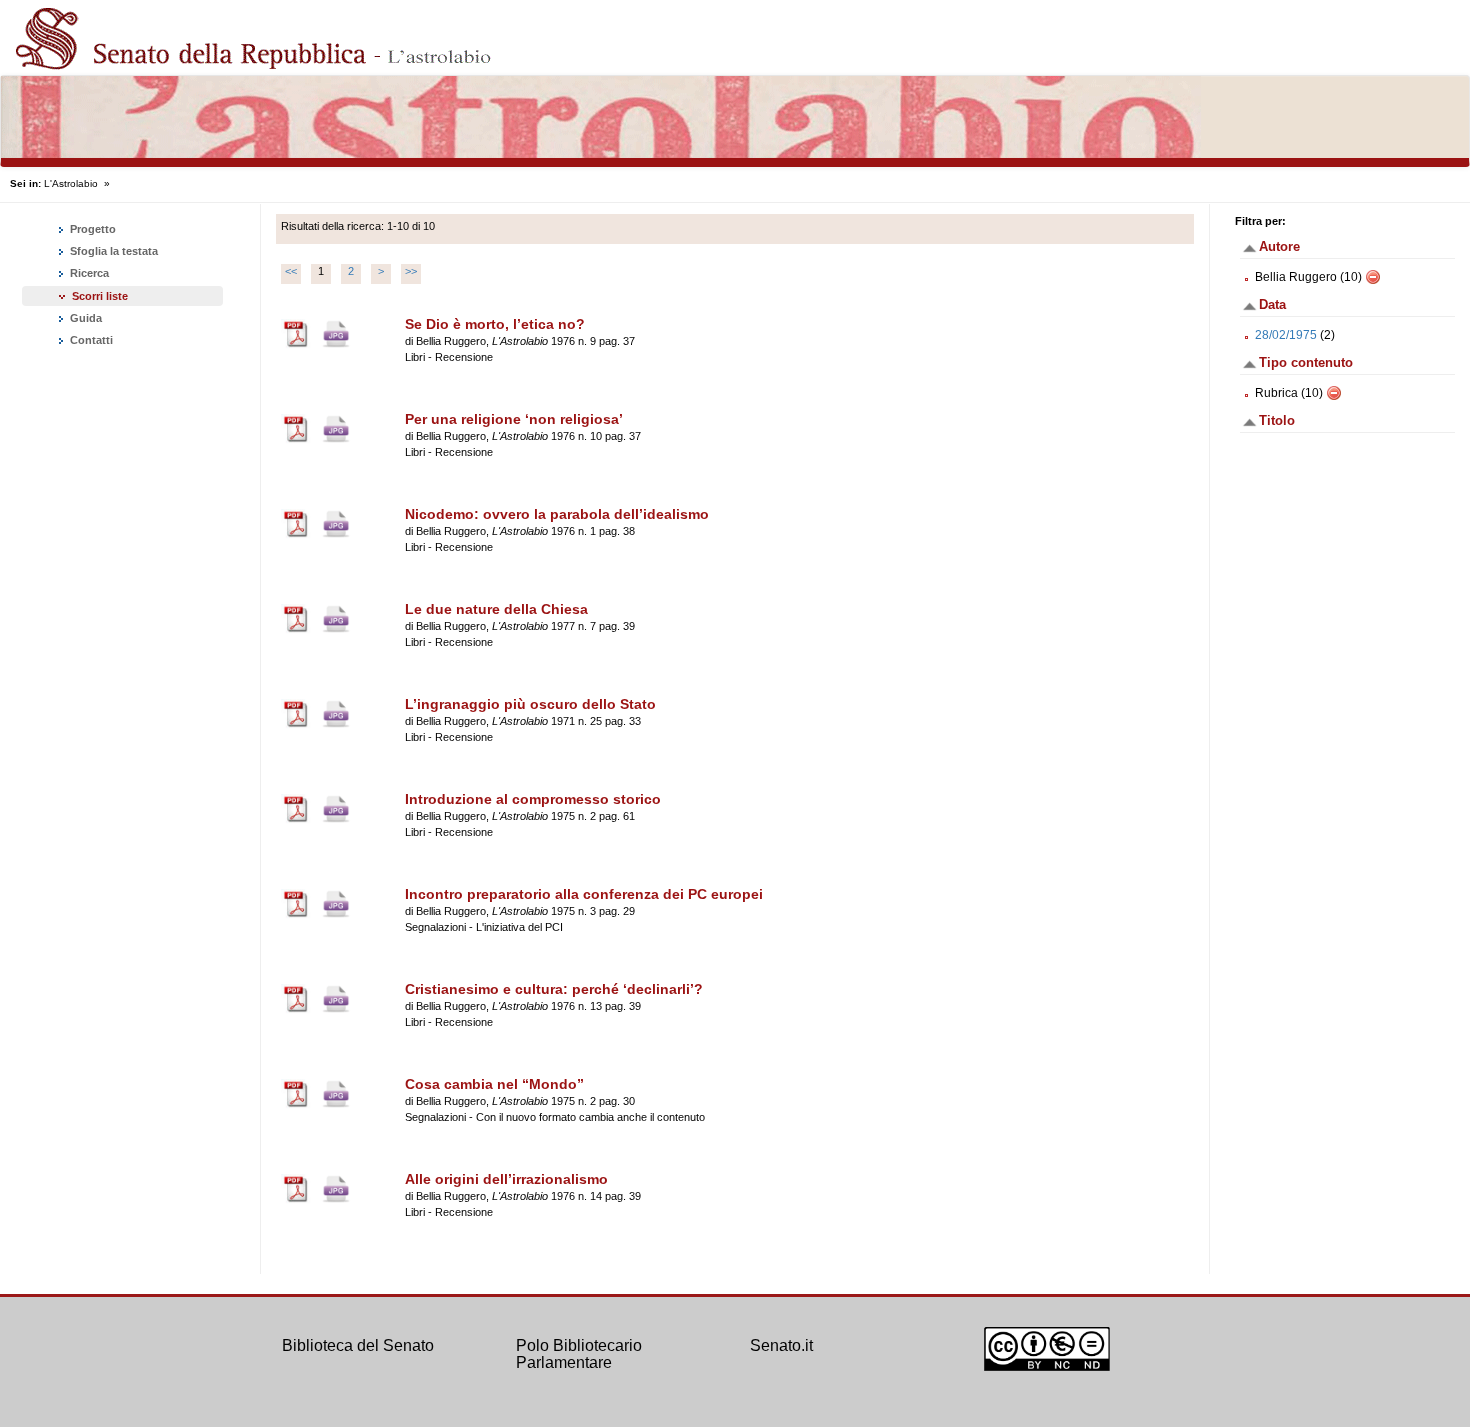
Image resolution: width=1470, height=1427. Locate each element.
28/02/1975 (1286, 335)
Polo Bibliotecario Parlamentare (579, 1354)
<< (291, 271)
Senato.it (781, 1345)
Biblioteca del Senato (358, 1345)
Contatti (90, 340)
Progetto (91, 229)
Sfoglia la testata (112, 251)
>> (411, 271)
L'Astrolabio (71, 183)
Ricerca (88, 273)
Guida (84, 318)
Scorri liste (100, 296)
